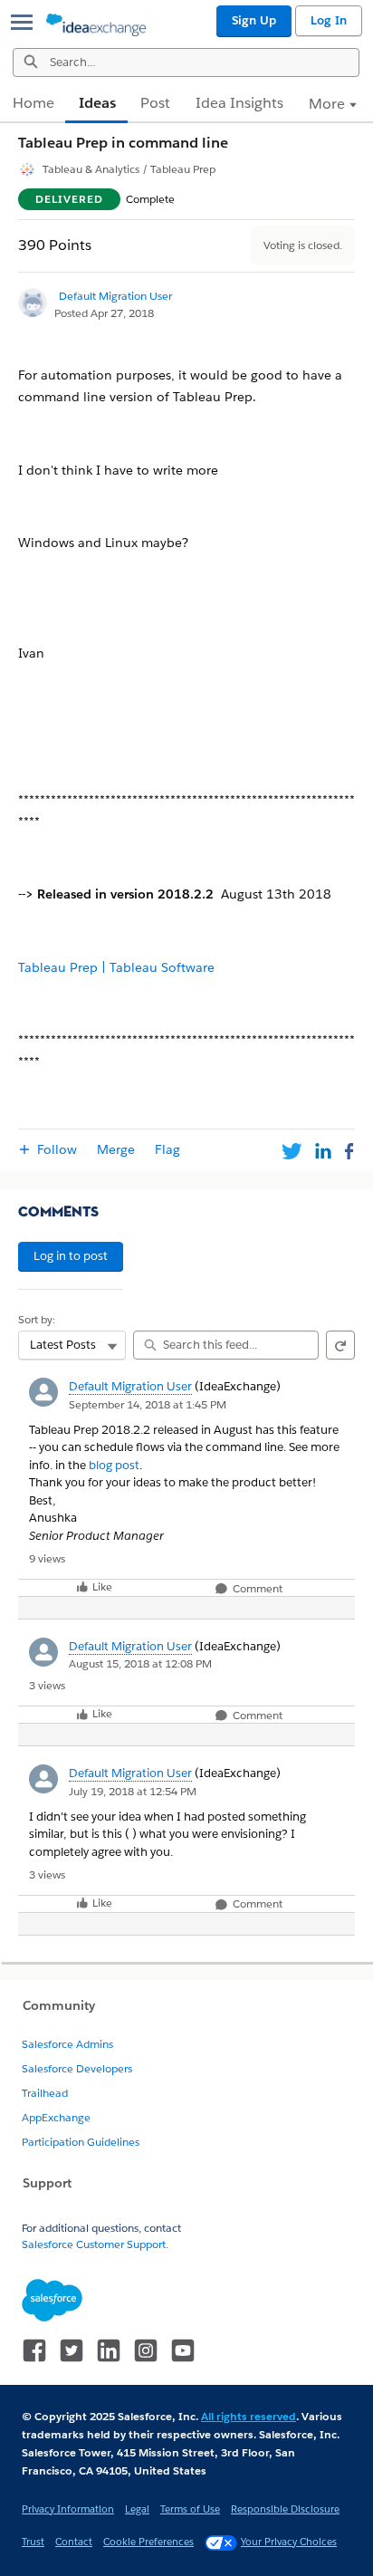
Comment (256, 1589)
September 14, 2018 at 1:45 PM (148, 1404)
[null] (131, 1834)
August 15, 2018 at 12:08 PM (140, 1663)
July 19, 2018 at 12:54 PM (133, 1791)
